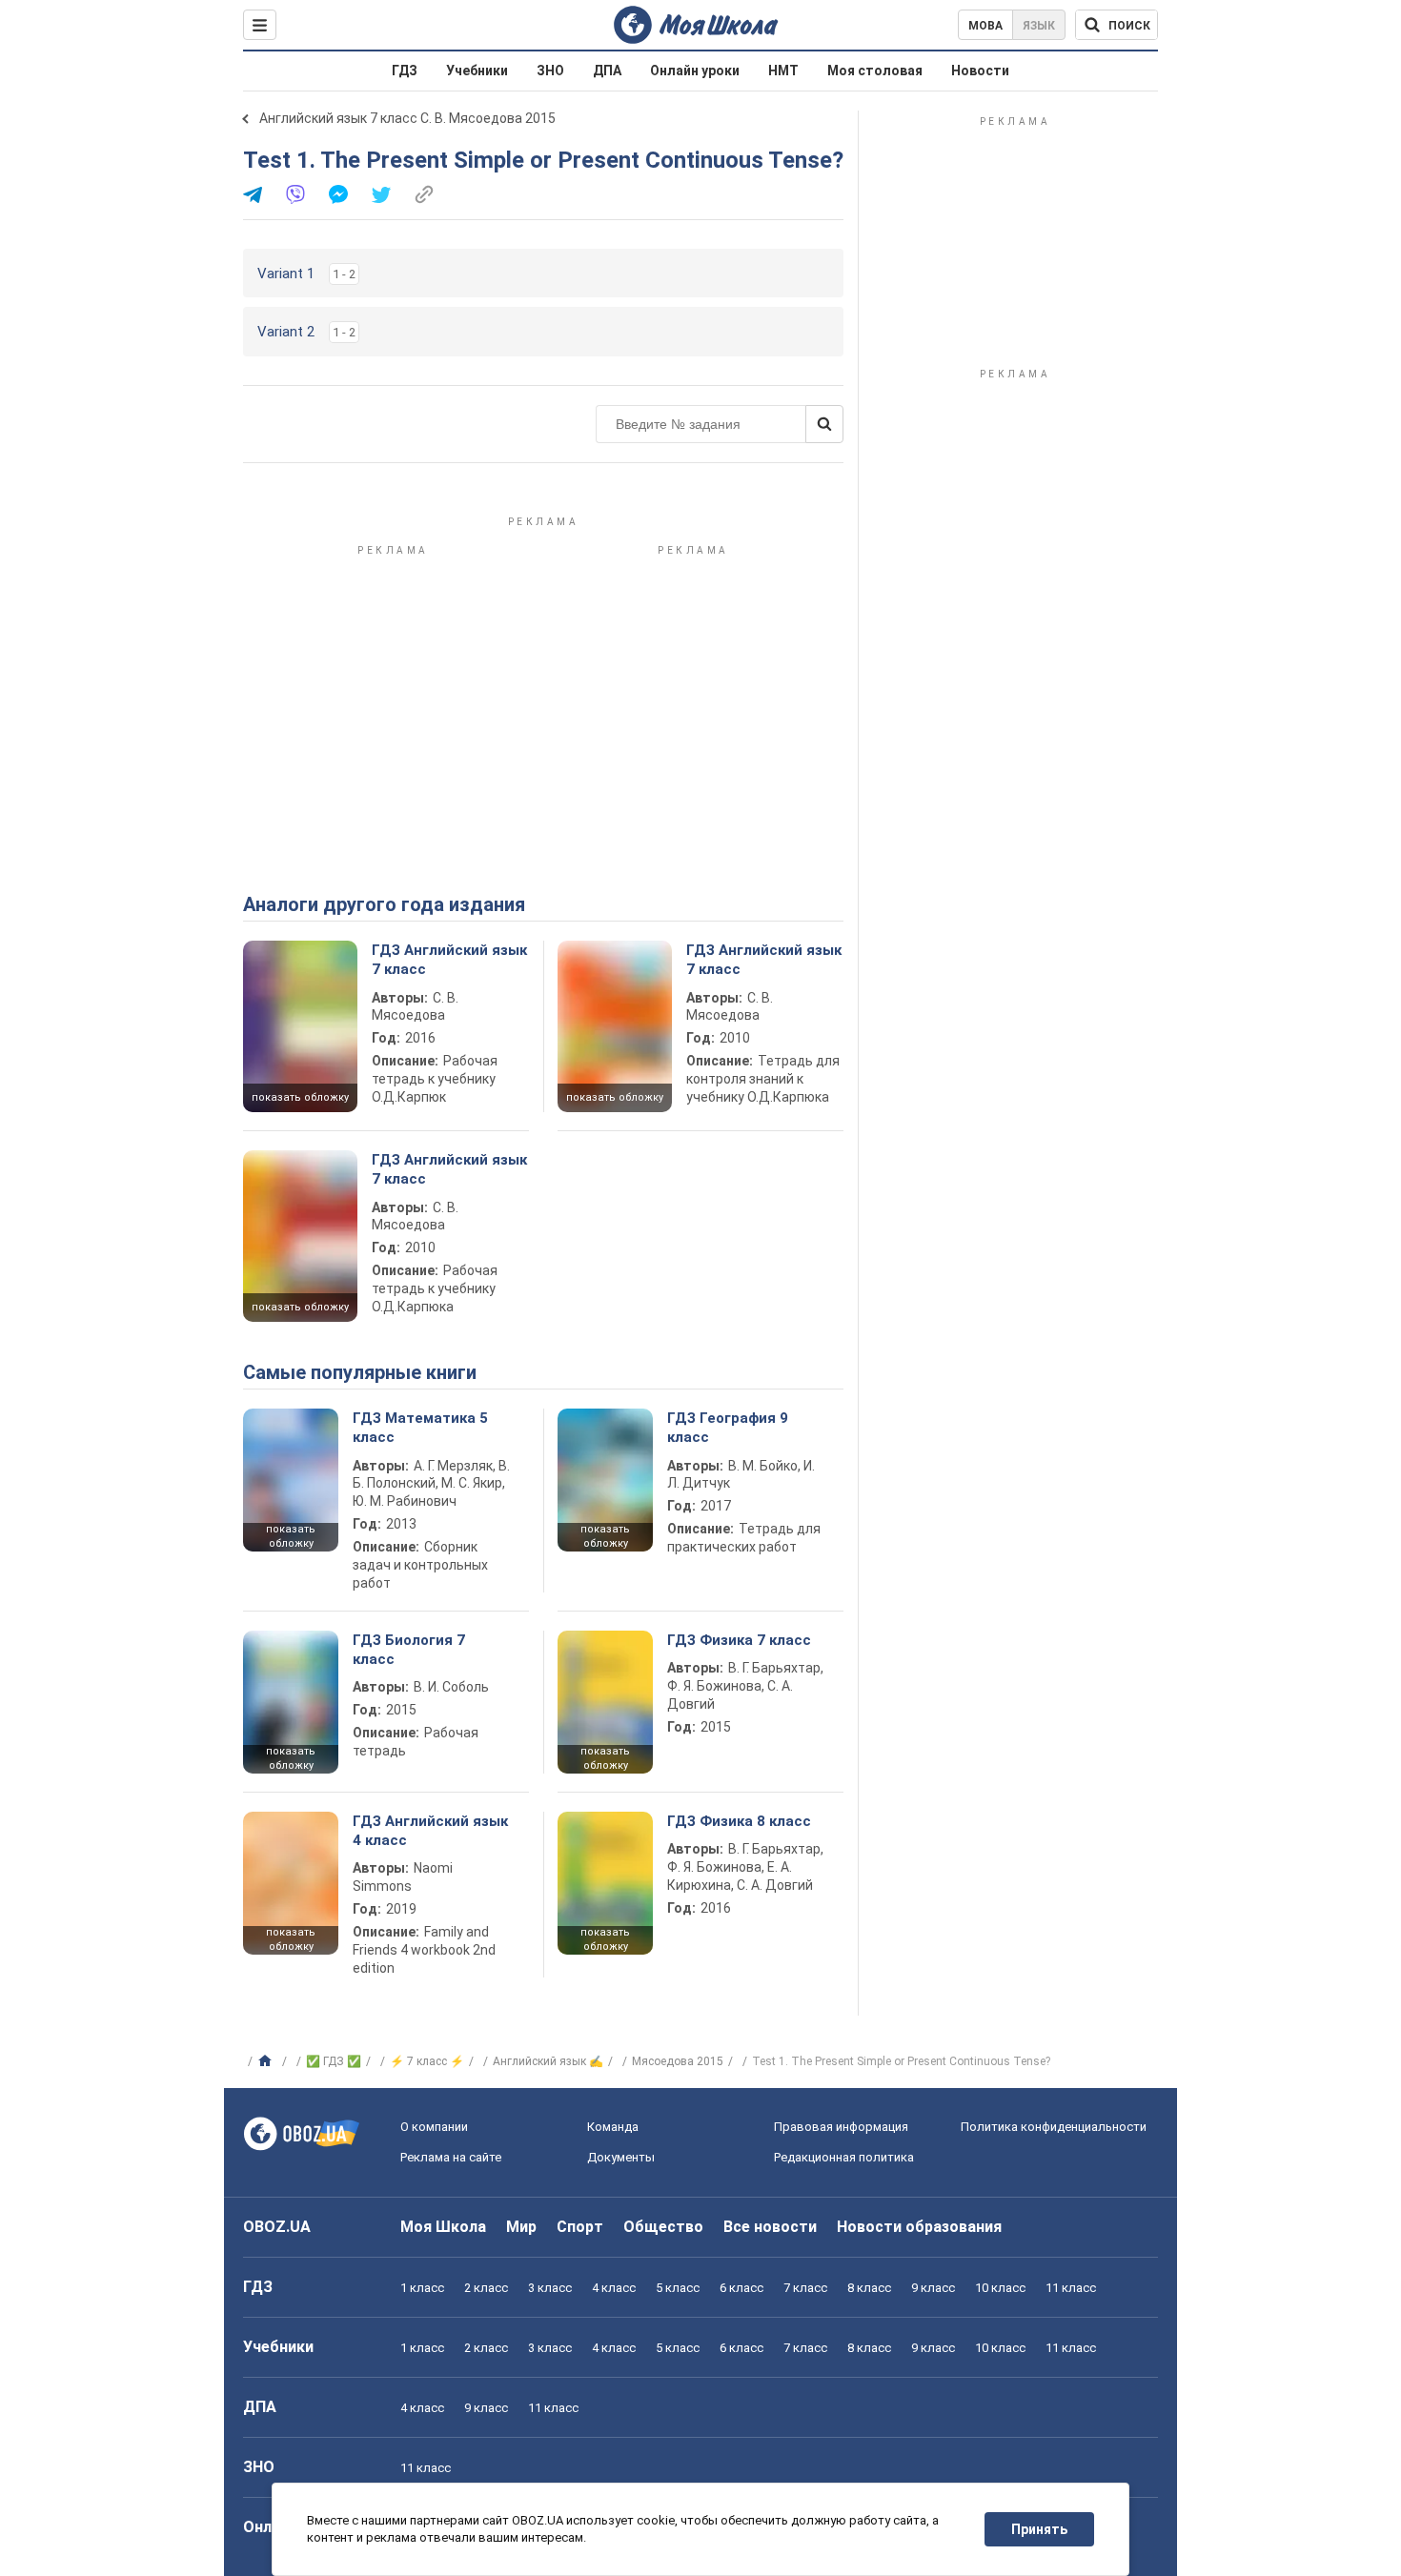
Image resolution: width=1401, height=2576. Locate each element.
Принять (1039, 2529)
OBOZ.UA (277, 2227)
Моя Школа (443, 2227)
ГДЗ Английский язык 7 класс (449, 960)
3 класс (550, 2288)
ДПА (607, 71)
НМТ (783, 71)
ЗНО (550, 71)
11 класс (1071, 2288)
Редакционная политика (844, 2157)
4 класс (614, 2288)
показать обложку (300, 1097)
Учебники (477, 71)
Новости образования (919, 2227)
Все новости (770, 2227)
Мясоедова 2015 (678, 2061)
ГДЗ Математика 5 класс (420, 1428)
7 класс (805, 2288)
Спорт (580, 2227)
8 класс (869, 2288)
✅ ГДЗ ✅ (334, 2061)
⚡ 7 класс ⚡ (427, 2061)
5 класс (678, 2288)
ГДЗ (405, 71)
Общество (663, 2227)
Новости (980, 71)
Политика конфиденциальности (1054, 2127)
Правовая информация (841, 2127)
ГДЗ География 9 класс (728, 1428)
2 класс (486, 2288)
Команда (613, 2127)
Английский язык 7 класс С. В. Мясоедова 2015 (407, 118)
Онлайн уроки (695, 71)
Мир (521, 2227)
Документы (621, 2157)
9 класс (933, 2288)
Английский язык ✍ (548, 2061)
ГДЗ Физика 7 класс (739, 1640)
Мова (985, 26)
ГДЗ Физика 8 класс (739, 1821)
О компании (434, 2127)
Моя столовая (875, 71)
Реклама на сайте (451, 2157)
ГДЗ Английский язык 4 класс (430, 1831)
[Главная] (267, 2061)
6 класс (741, 2288)
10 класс (1000, 2288)
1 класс (422, 2288)
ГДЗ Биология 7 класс (409, 1650)
